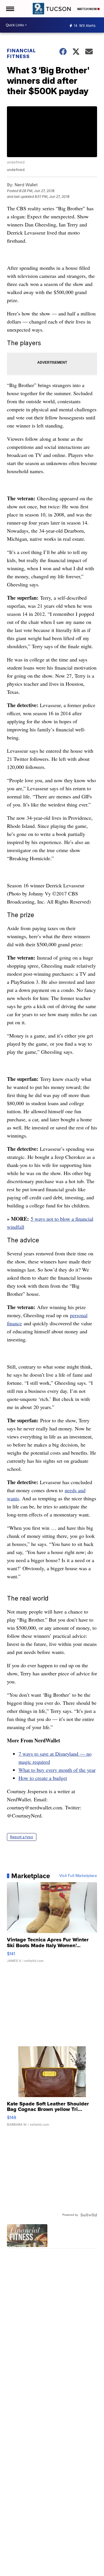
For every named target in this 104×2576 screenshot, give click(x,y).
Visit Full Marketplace (78, 1876)
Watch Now (87, 9)
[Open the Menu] (10, 9)
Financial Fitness (21, 53)
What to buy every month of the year (57, 1770)
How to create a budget (43, 1778)
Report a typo (22, 1837)
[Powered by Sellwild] (89, 2215)
